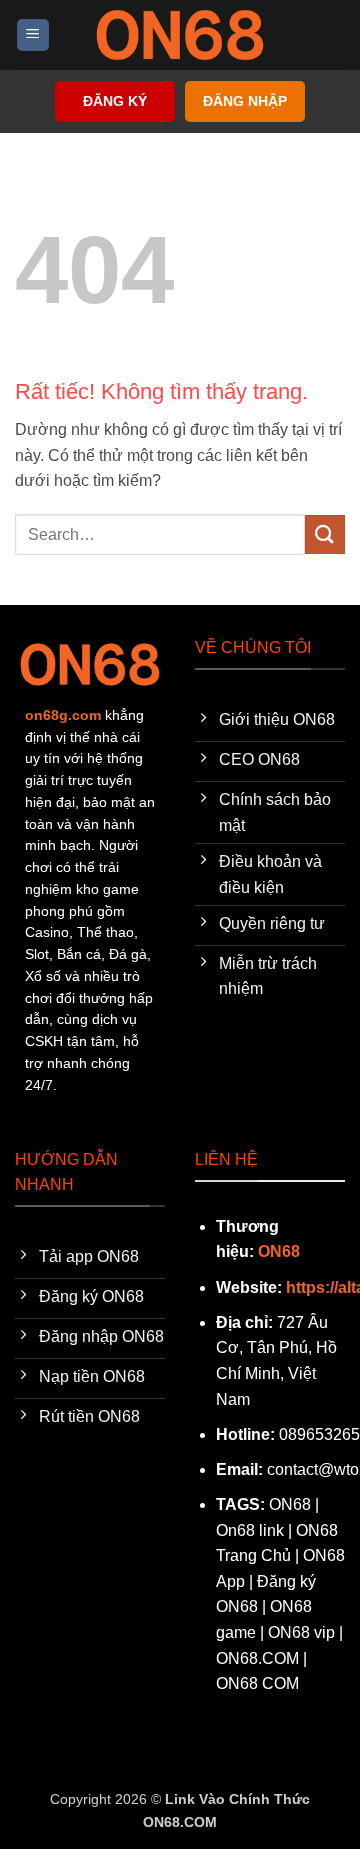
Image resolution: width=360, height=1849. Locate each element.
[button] (33, 35)
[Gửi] (325, 534)
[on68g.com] (180, 35)
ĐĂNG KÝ (115, 101)
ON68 (279, 1251)
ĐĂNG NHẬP (245, 101)
